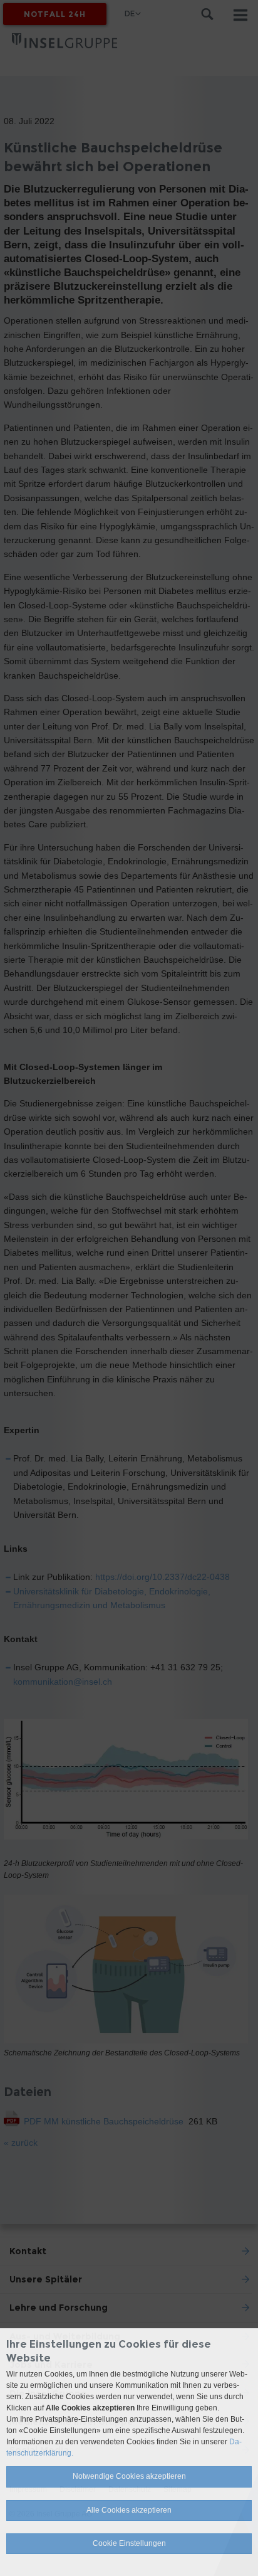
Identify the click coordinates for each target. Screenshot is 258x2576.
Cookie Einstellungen (129, 2543)
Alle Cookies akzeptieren (129, 2510)
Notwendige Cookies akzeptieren (129, 2476)
